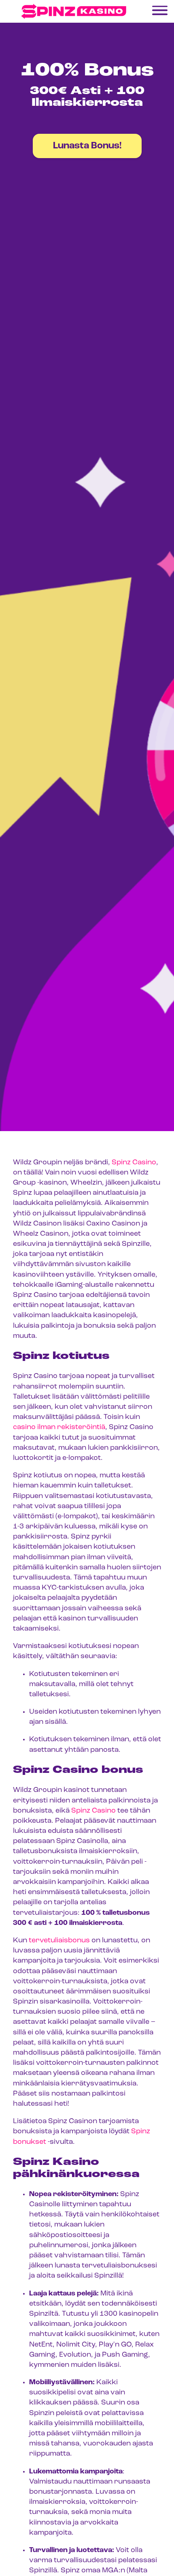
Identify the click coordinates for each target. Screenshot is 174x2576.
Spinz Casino (134, 1163)
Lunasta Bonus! (87, 146)
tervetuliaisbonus (59, 1941)
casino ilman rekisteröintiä (59, 1427)
